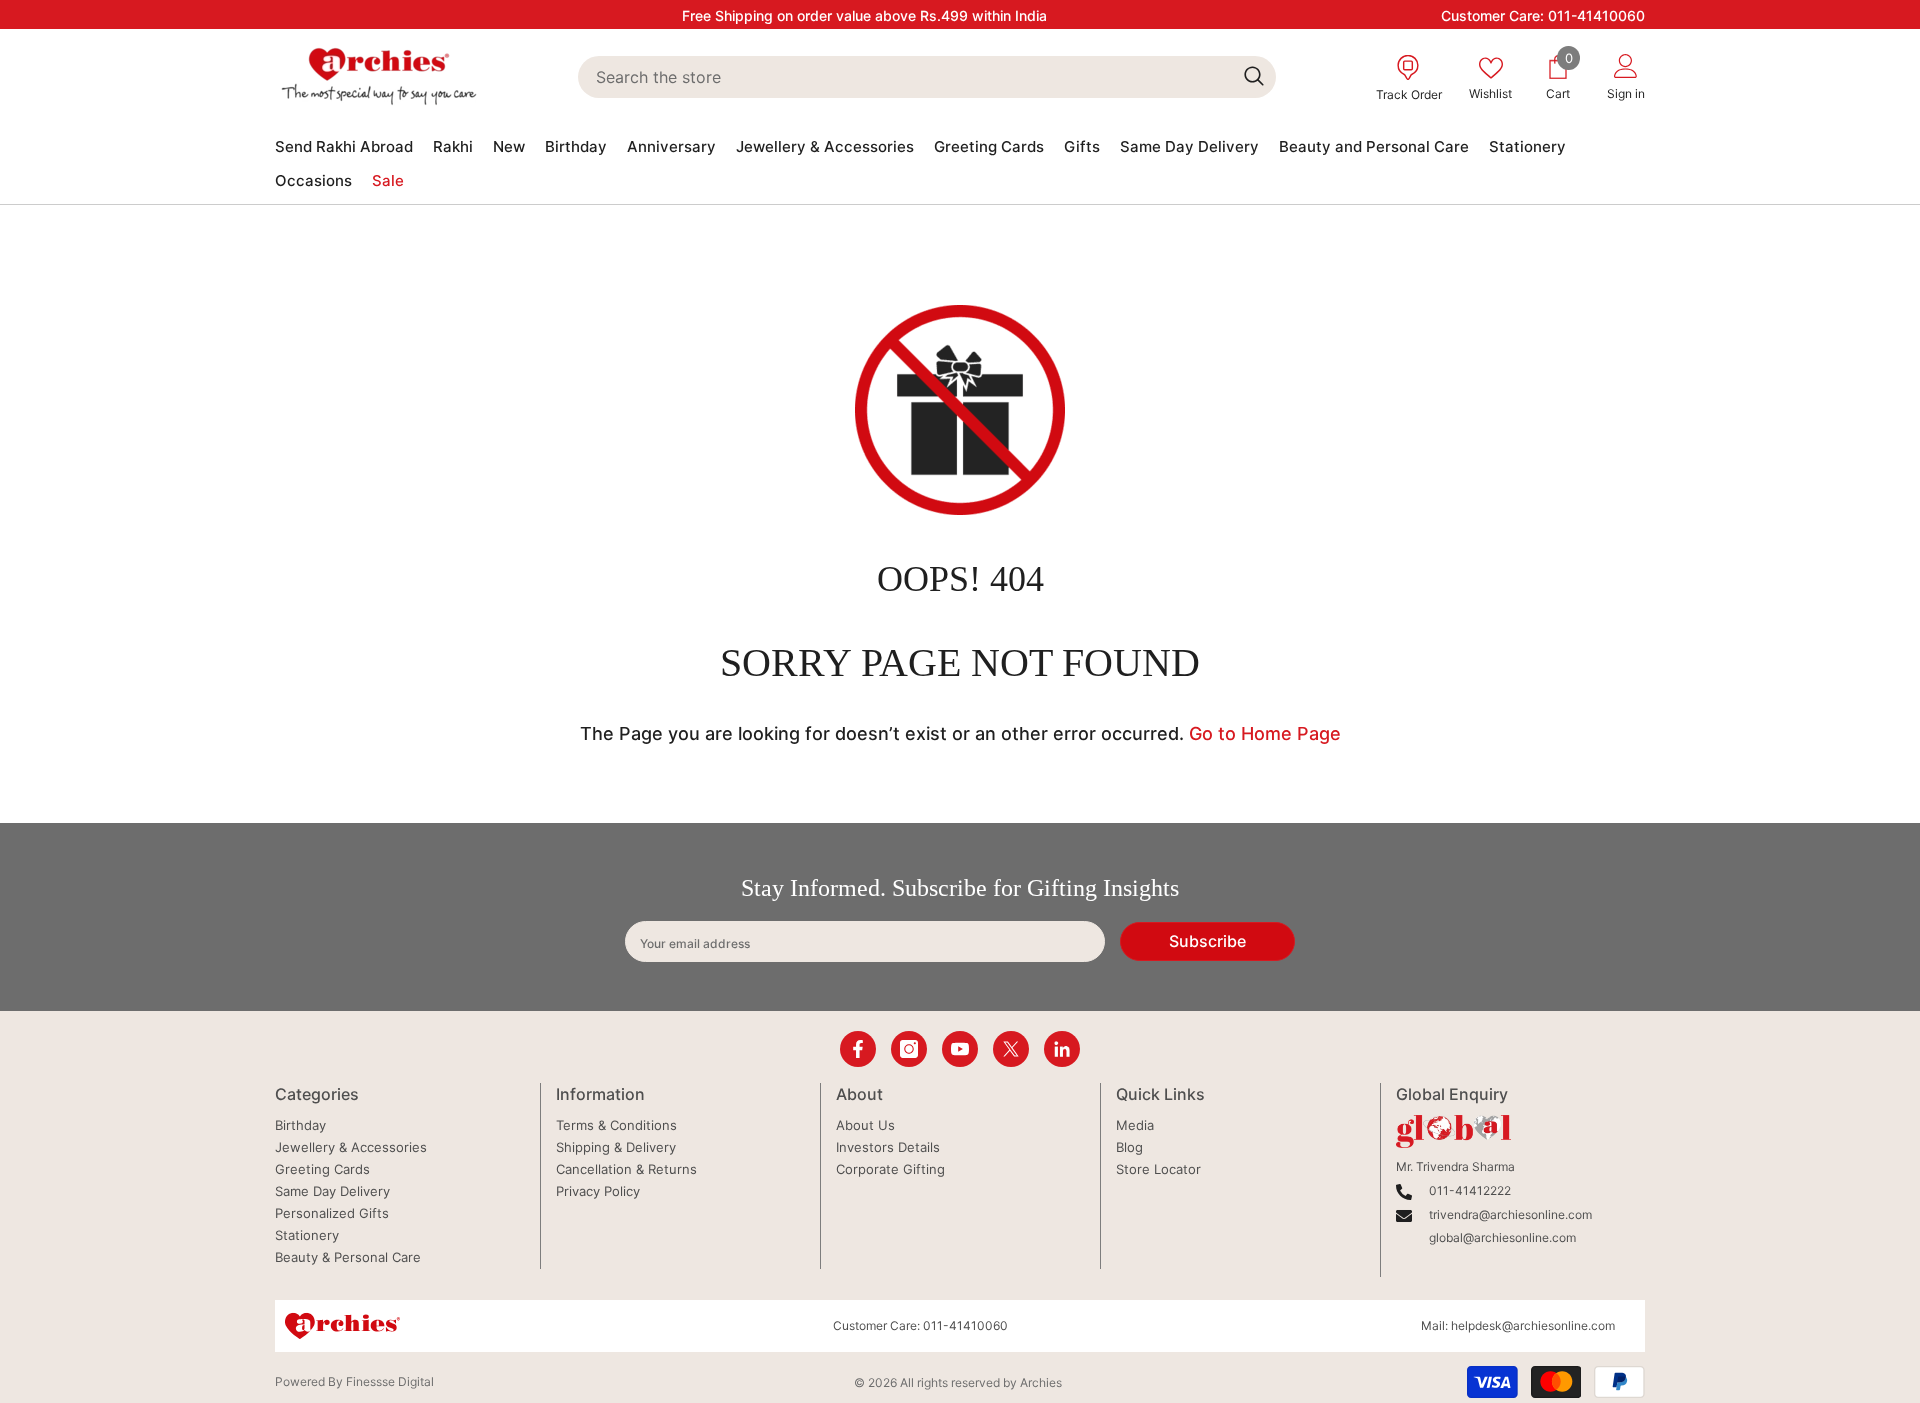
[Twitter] (1011, 1049)
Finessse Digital (390, 1381)
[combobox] (904, 77)
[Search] (926, 77)
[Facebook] (858, 1049)
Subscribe (1207, 941)
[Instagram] (909, 1049)
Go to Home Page (1265, 733)
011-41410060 (1596, 15)
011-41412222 (1470, 1190)
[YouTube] (960, 1049)
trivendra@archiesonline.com (1510, 1214)
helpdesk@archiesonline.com (1533, 1325)
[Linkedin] (1062, 1049)
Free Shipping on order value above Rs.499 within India (864, 15)
